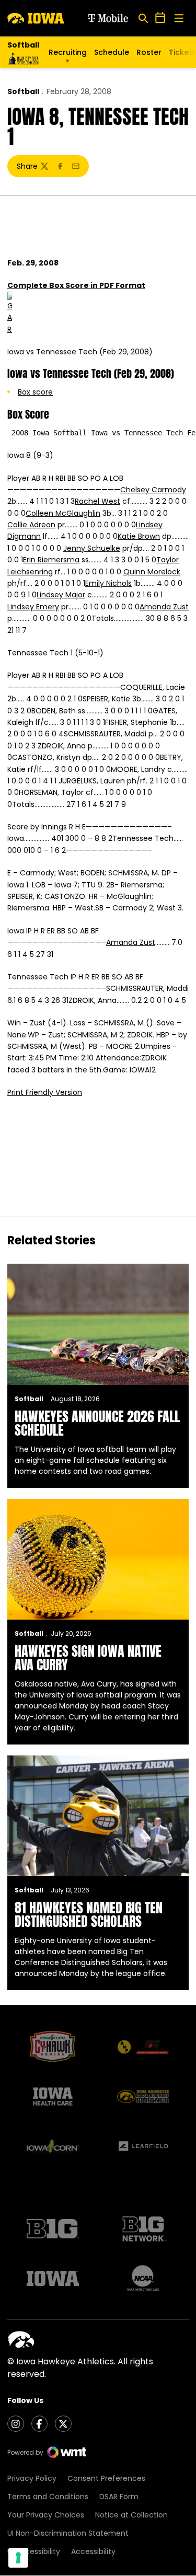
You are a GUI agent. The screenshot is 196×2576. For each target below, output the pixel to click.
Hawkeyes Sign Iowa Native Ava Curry (88, 1658)
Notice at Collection (131, 2515)
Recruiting (68, 52)
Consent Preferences (106, 2478)
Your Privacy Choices (46, 2515)
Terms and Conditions (48, 2497)
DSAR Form (119, 2497)
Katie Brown (139, 536)
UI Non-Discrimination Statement (68, 2533)
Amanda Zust (164, 607)
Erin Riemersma (51, 560)
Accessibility (93, 2551)
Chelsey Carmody (153, 490)
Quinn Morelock (152, 572)
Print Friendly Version (45, 1092)
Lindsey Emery (33, 607)
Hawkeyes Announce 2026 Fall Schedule (97, 1423)
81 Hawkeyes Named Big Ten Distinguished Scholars (89, 1914)
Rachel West (97, 501)
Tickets (182, 55)
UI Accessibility (34, 2551)
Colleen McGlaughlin (63, 513)
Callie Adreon (31, 525)
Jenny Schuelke (92, 548)
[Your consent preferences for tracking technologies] (18, 2558)
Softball (23, 91)
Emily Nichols (108, 583)
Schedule (112, 52)
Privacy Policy (32, 2478)
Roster (149, 52)
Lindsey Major (61, 595)
